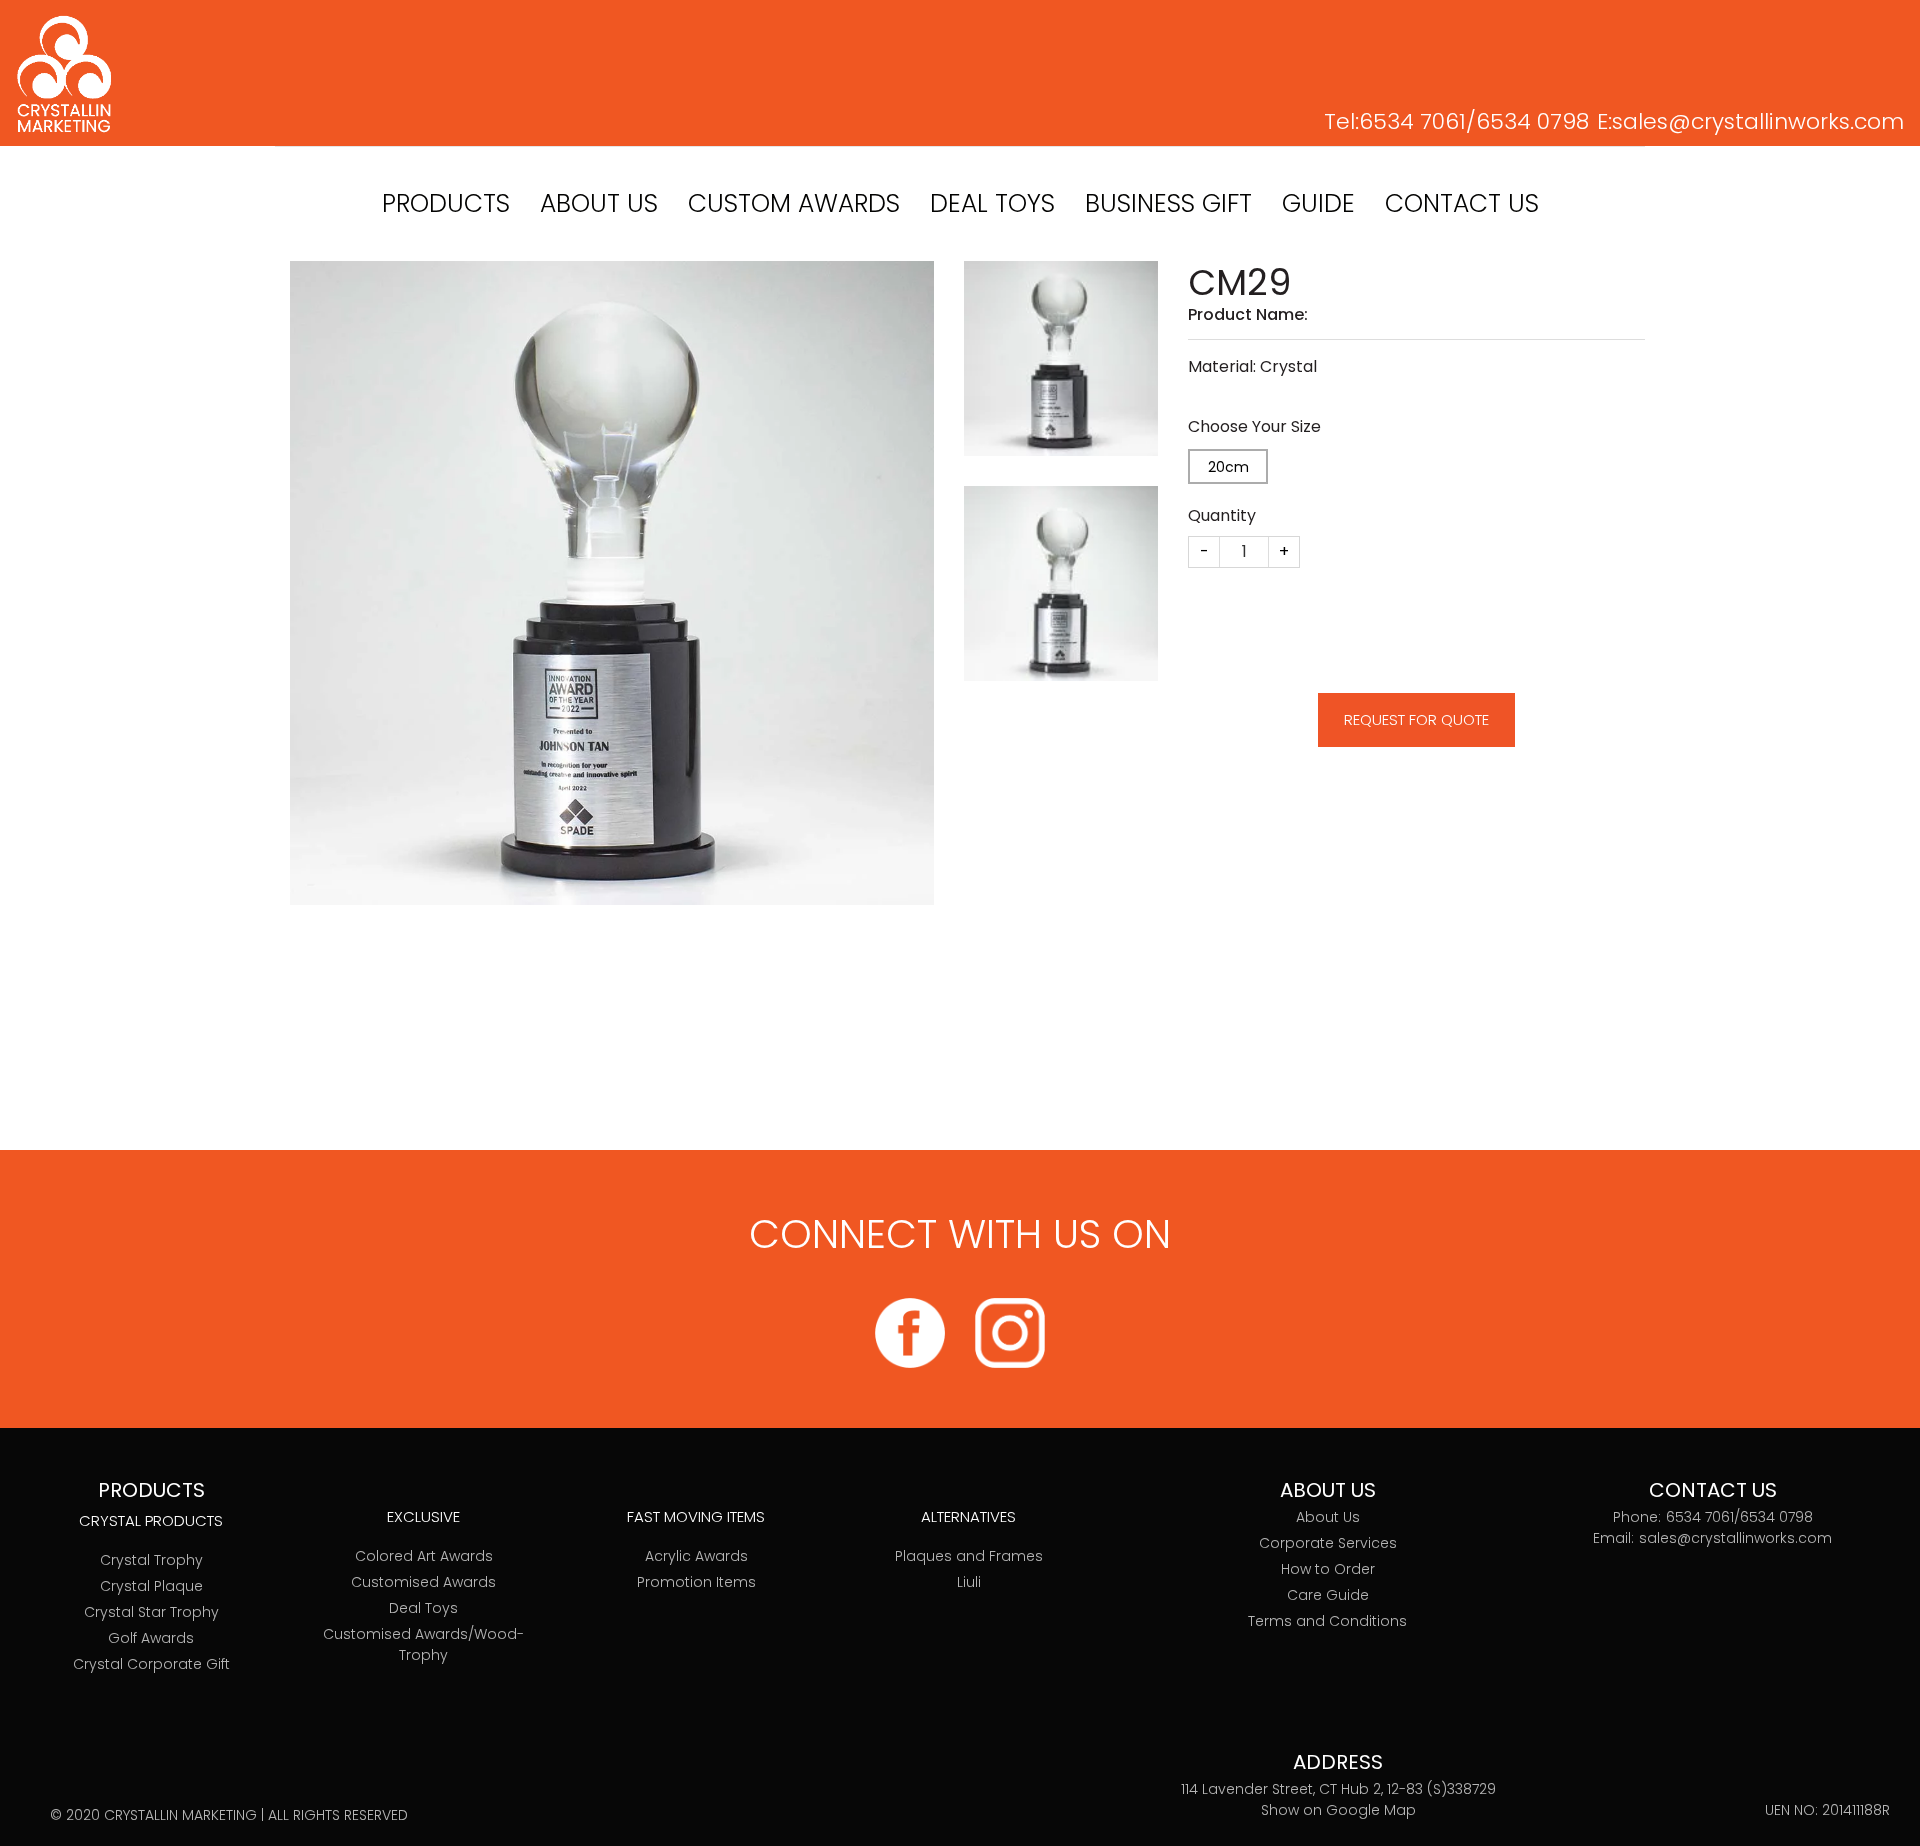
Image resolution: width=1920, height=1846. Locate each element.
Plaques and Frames (969, 1556)
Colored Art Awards (424, 1556)
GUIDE (1318, 203)
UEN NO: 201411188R (1827, 1810)
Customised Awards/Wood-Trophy (423, 1644)
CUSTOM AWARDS (794, 203)
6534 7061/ (1417, 121)
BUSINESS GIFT (1168, 203)
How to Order (1328, 1569)
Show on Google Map (1338, 1810)
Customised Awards (423, 1582)
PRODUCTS (446, 203)
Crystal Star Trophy (151, 1612)
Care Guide (1328, 1595)
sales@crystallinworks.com (1758, 121)
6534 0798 (1532, 121)
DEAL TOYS (992, 203)
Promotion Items (696, 1582)
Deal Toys (423, 1608)
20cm (1228, 467)
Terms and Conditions (1327, 1621)
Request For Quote (1416, 719)
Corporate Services (1328, 1543)
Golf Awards (151, 1638)
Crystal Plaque (151, 1586)
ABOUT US (599, 203)
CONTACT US (1462, 203)
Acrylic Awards (696, 1556)
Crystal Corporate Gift (151, 1664)
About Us (1328, 1517)
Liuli (969, 1582)
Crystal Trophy (151, 1560)
